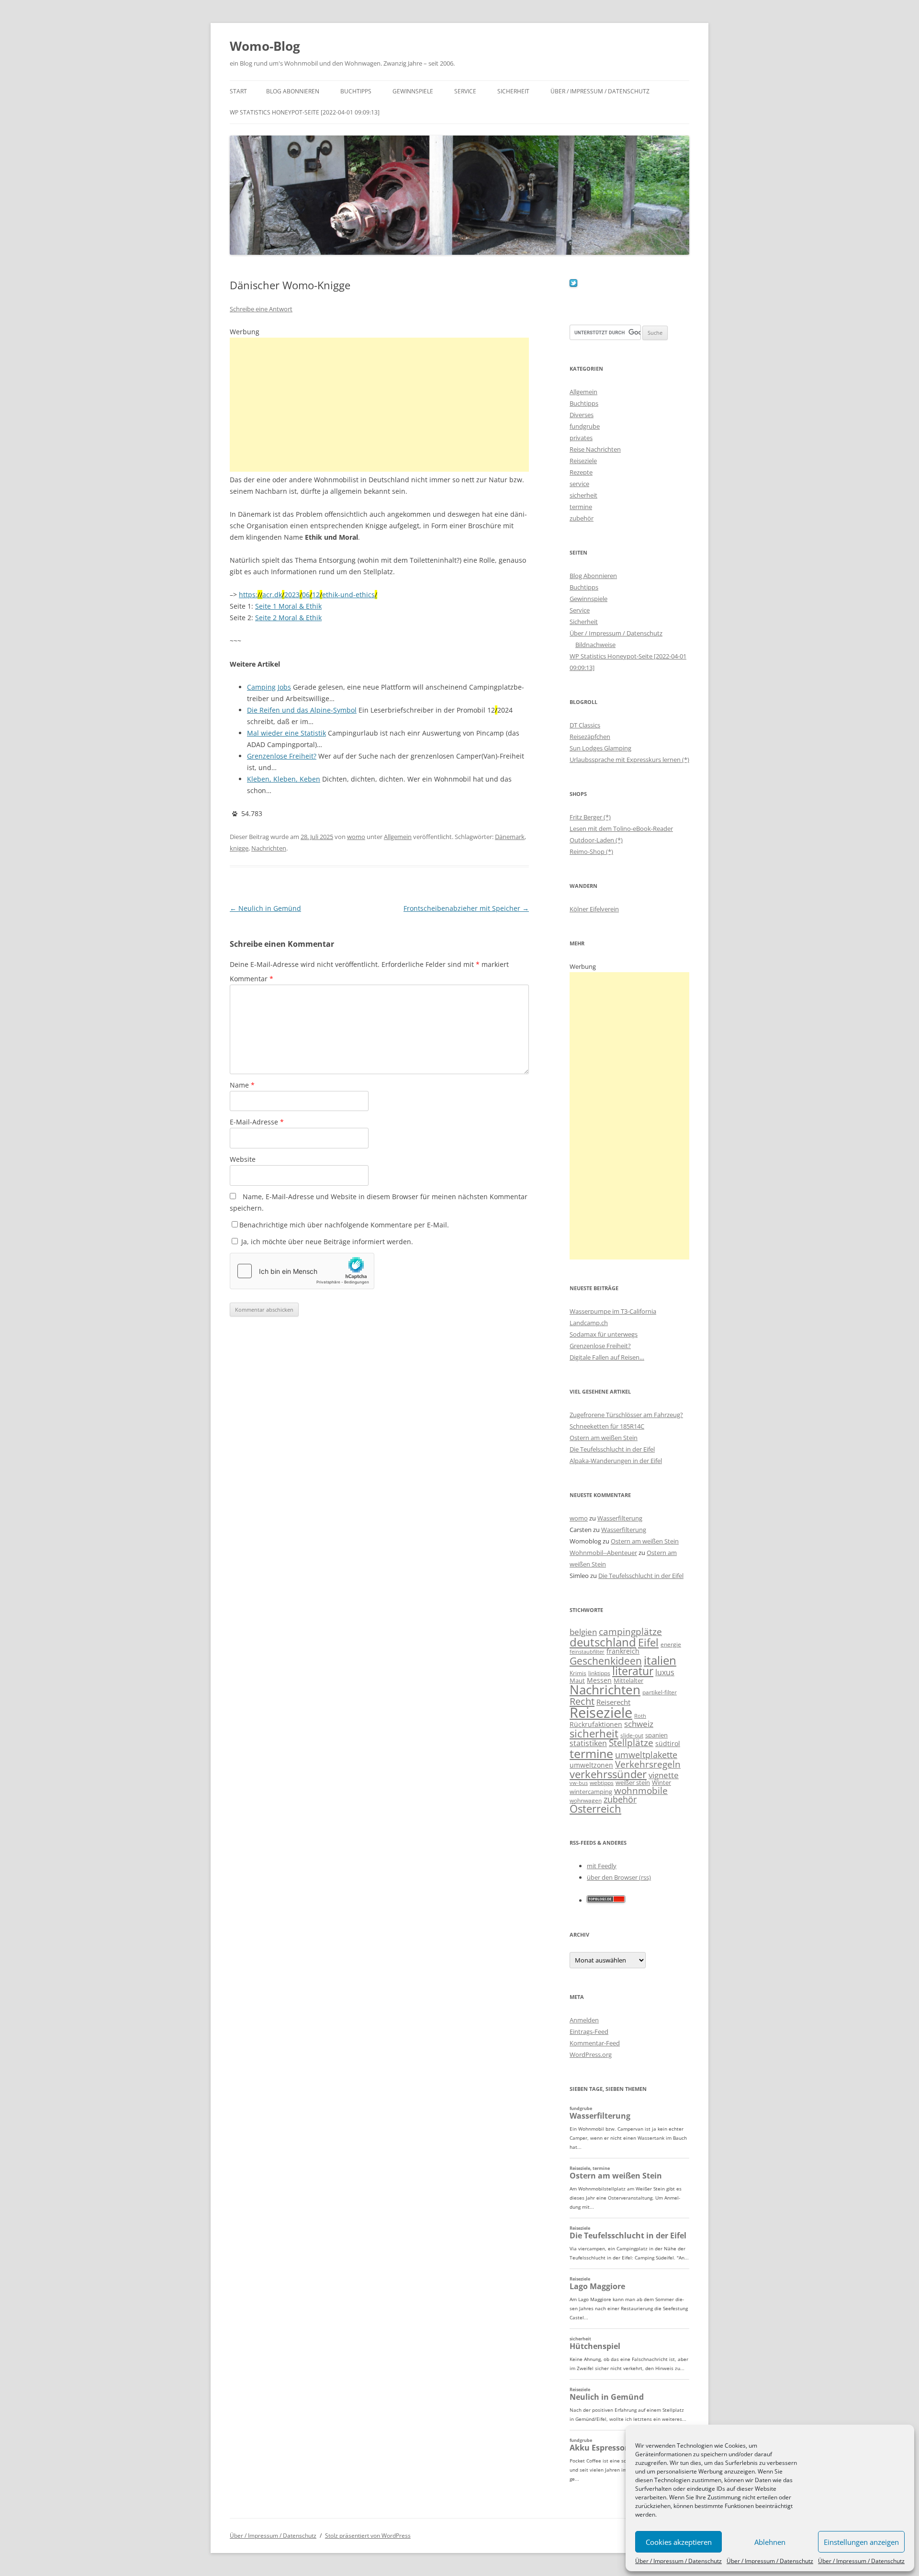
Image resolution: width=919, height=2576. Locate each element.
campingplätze (630, 1631)
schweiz (639, 1724)
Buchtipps (356, 91)
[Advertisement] (379, 405)
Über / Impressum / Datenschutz (678, 2561)
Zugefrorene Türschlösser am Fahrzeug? (626, 1415)
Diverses (582, 415)
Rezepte (581, 472)
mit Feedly (602, 1866)
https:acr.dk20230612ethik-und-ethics (308, 595)
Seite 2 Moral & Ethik (288, 618)
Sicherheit (513, 91)
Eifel (648, 1642)
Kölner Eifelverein (594, 909)
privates (581, 438)
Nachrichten (269, 848)
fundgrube (585, 426)
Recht (582, 1701)
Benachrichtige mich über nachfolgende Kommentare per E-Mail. (344, 1225)
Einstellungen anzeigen (861, 2542)
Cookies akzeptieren (679, 2542)
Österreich (595, 1809)
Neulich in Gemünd (265, 908)
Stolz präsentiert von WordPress (368, 2536)
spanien (656, 1735)
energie (671, 1644)
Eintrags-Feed (589, 2031)
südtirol (668, 1743)
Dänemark (510, 837)
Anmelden (584, 2020)
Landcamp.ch (589, 1323)
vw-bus (579, 1783)
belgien (583, 1632)
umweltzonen (591, 1765)
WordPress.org (591, 2054)
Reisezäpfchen (590, 737)
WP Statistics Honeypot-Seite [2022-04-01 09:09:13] (305, 112)
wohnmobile (641, 1790)
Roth (640, 1716)
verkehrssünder (608, 1774)
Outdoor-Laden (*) (596, 840)
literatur (633, 1671)
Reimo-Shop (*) (591, 851)
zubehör (582, 518)
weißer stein (633, 1782)
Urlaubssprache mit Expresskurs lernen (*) (629, 760)
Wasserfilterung (620, 1518)
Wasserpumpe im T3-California (613, 1311)
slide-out (632, 1735)
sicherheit (583, 495)
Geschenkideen (606, 1661)
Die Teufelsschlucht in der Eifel (612, 1449)
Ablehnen (770, 2542)
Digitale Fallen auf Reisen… (607, 1357)
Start (238, 91)
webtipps (602, 1783)
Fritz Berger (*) (590, 817)
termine (581, 507)
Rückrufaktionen (596, 1724)
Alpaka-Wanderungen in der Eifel (616, 1461)
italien (660, 1660)
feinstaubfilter (587, 1651)
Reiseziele (583, 461)
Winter (661, 1782)
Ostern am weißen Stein (604, 1438)
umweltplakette (646, 1755)
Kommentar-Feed (595, 2043)
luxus (665, 1672)
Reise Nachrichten (595, 449)
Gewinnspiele (413, 91)
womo (356, 837)
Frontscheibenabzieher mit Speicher (466, 908)
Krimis (578, 1673)
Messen (599, 1680)
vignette (664, 1775)
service (579, 484)
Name (242, 1085)
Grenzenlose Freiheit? (600, 1346)
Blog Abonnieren (293, 91)
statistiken (588, 1743)
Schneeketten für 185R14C (607, 1426)
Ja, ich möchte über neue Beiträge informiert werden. (326, 1242)
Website (243, 1159)
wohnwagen (586, 1800)
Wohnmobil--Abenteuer (603, 1553)
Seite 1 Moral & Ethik (288, 606)
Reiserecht (613, 1702)
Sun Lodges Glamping (600, 748)
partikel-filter (660, 1692)
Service (465, 91)
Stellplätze (631, 1743)
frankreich (623, 1651)
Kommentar (252, 979)
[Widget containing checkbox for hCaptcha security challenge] (302, 1271)
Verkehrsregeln (648, 1764)
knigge (239, 848)
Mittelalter (628, 1680)
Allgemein (398, 837)
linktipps (599, 1673)
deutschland (603, 1642)
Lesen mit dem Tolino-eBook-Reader (621, 828)
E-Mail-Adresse (257, 1122)
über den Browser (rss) (619, 1877)
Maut (577, 1681)
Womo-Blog (265, 46)
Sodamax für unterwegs (604, 1334)
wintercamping (591, 1792)
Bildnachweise (595, 645)
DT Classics (585, 725)
